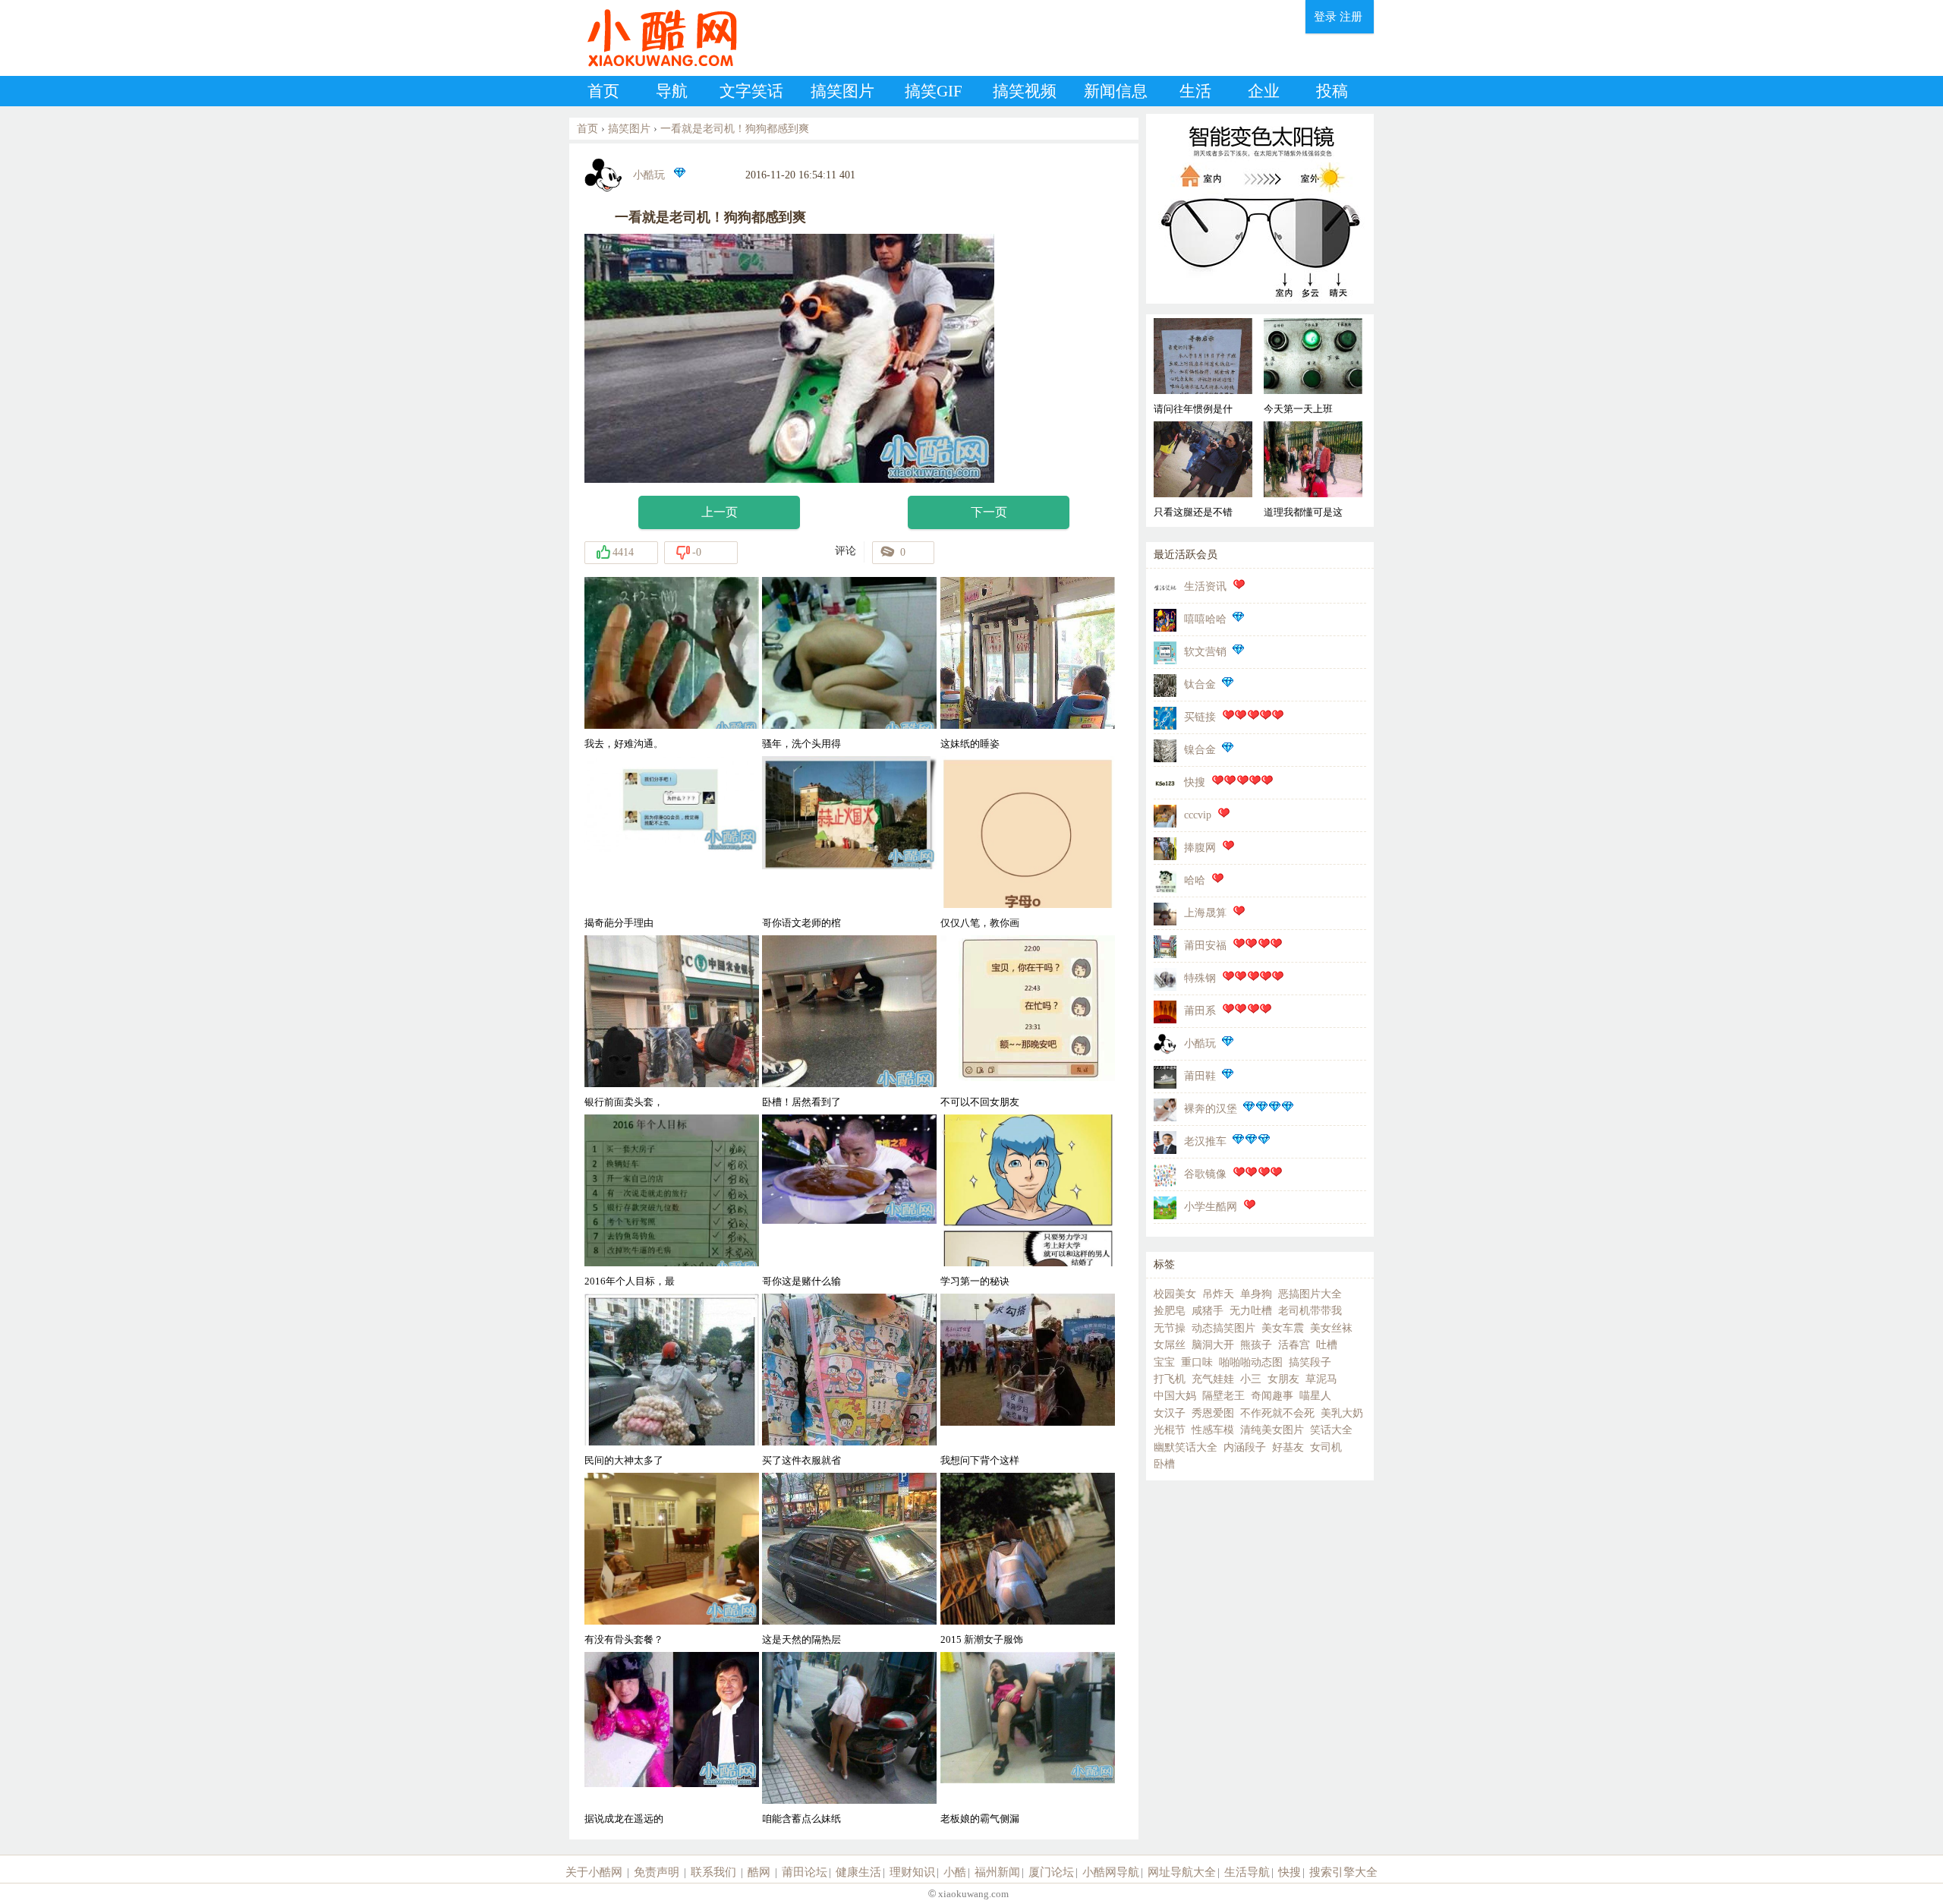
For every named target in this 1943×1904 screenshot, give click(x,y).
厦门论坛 (1051, 1872)
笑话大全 (1331, 1430)
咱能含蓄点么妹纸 (801, 1819)
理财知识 (912, 1872)
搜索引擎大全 (1343, 1872)
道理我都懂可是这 (1303, 512)
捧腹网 (1200, 848)
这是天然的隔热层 (801, 1639)
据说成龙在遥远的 (624, 1819)
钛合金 (1200, 684)
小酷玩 (649, 175)
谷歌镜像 (1205, 1174)
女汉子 (1170, 1413)
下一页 (989, 512)
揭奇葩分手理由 (619, 923)
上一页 (720, 512)
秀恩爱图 (1213, 1413)
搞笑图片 (842, 91)
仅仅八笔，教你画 (980, 923)
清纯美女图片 (1272, 1430)
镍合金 (1200, 750)
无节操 (1170, 1328)
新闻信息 (1116, 91)
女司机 (1326, 1447)
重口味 (1197, 1362)
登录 (1325, 17)
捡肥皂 (1170, 1311)
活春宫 (1294, 1345)
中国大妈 (1175, 1396)
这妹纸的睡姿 (970, 744)
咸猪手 (1208, 1311)
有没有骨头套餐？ (624, 1639)
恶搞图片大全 (1310, 1294)
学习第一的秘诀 (975, 1281)
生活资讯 (1205, 586)
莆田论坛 (805, 1872)
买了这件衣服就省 (801, 1460)
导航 (672, 91)
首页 (603, 91)
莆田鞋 (1200, 1076)
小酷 (955, 1872)
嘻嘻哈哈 (1205, 619)
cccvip (1198, 815)
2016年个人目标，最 (630, 1281)
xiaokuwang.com (972, 1894)
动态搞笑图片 (1223, 1328)
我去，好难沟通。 (624, 744)
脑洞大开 (1213, 1345)
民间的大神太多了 (624, 1460)
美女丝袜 (1331, 1328)
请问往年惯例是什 (1193, 409)
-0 (697, 552)
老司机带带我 (1310, 1311)
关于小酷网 (594, 1872)
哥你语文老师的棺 (801, 923)
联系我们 (713, 1872)
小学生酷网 (1211, 1207)
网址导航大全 (1182, 1872)
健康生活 (858, 1872)
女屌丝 (1170, 1345)
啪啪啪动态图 (1251, 1362)
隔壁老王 (1223, 1396)
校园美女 (1175, 1294)
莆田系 (1200, 1011)
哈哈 (1195, 880)
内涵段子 (1245, 1447)
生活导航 (1247, 1872)
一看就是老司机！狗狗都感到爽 (735, 129)
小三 (1251, 1379)
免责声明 (657, 1872)
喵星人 (1315, 1396)
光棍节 (1170, 1430)
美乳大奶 (1342, 1413)
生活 (1195, 91)
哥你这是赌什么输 (801, 1281)
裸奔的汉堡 (1211, 1109)
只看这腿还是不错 (1193, 512)
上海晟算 (1205, 913)
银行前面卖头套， (624, 1102)
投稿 (1332, 91)
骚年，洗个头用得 (801, 744)
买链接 (1200, 717)
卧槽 (1164, 1464)
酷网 (759, 1872)
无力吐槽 (1251, 1311)
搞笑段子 (1310, 1362)
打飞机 (1170, 1379)
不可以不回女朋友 (980, 1102)
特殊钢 (1200, 978)
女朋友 (1283, 1379)
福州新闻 (997, 1872)
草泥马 (1321, 1379)
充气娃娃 (1213, 1379)
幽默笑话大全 (1186, 1447)
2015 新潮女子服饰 (982, 1639)
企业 (1264, 91)
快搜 (1195, 782)
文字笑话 (751, 91)
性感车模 (1213, 1430)
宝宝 (1164, 1362)
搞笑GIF (934, 91)
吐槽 (1327, 1345)
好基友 (1288, 1447)
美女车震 (1283, 1328)
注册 (1351, 17)
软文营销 (1205, 652)
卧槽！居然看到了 (801, 1102)
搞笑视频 (1025, 91)
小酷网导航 (1111, 1872)
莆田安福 (1205, 946)
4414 (623, 552)
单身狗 (1256, 1294)
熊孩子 (1256, 1345)
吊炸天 (1218, 1294)
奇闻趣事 (1272, 1396)
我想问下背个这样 (980, 1460)
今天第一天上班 (1298, 409)
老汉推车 (1205, 1141)
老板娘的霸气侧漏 (980, 1819)
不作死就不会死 (1277, 1413)
